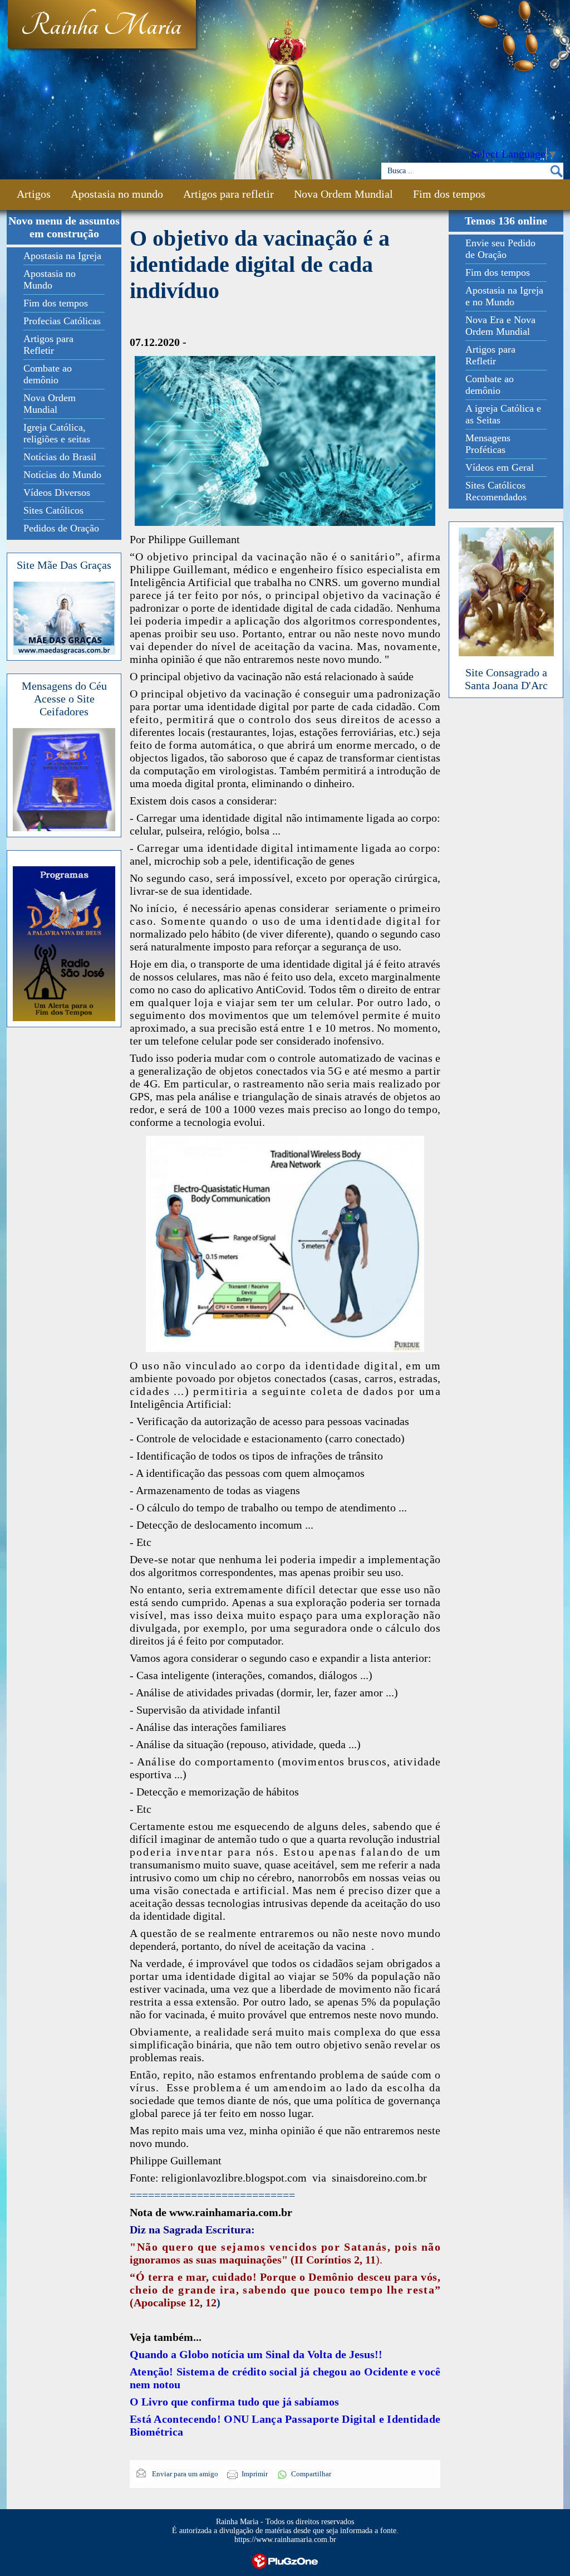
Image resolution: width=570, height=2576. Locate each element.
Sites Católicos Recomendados (496, 491)
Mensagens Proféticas (488, 444)
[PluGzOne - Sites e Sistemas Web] (285, 2560)
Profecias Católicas (62, 321)
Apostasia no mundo (117, 194)
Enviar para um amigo (184, 2474)
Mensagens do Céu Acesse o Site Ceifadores (64, 699)
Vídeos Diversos (57, 492)
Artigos (34, 194)
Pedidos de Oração (61, 528)
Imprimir (255, 2474)
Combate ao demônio (48, 374)
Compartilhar (311, 2474)
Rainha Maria (101, 26)
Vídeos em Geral (500, 467)
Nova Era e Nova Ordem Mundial (500, 326)
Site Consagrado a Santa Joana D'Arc (506, 679)
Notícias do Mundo (62, 475)
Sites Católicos (53, 510)
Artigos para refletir (229, 194)
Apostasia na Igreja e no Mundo (504, 296)
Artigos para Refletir (48, 345)
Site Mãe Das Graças (64, 565)
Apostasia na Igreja (62, 256)
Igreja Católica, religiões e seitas (57, 433)
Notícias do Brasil (60, 457)
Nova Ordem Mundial (343, 194)
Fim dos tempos (449, 194)
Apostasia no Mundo (50, 279)
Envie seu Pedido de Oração (500, 249)
